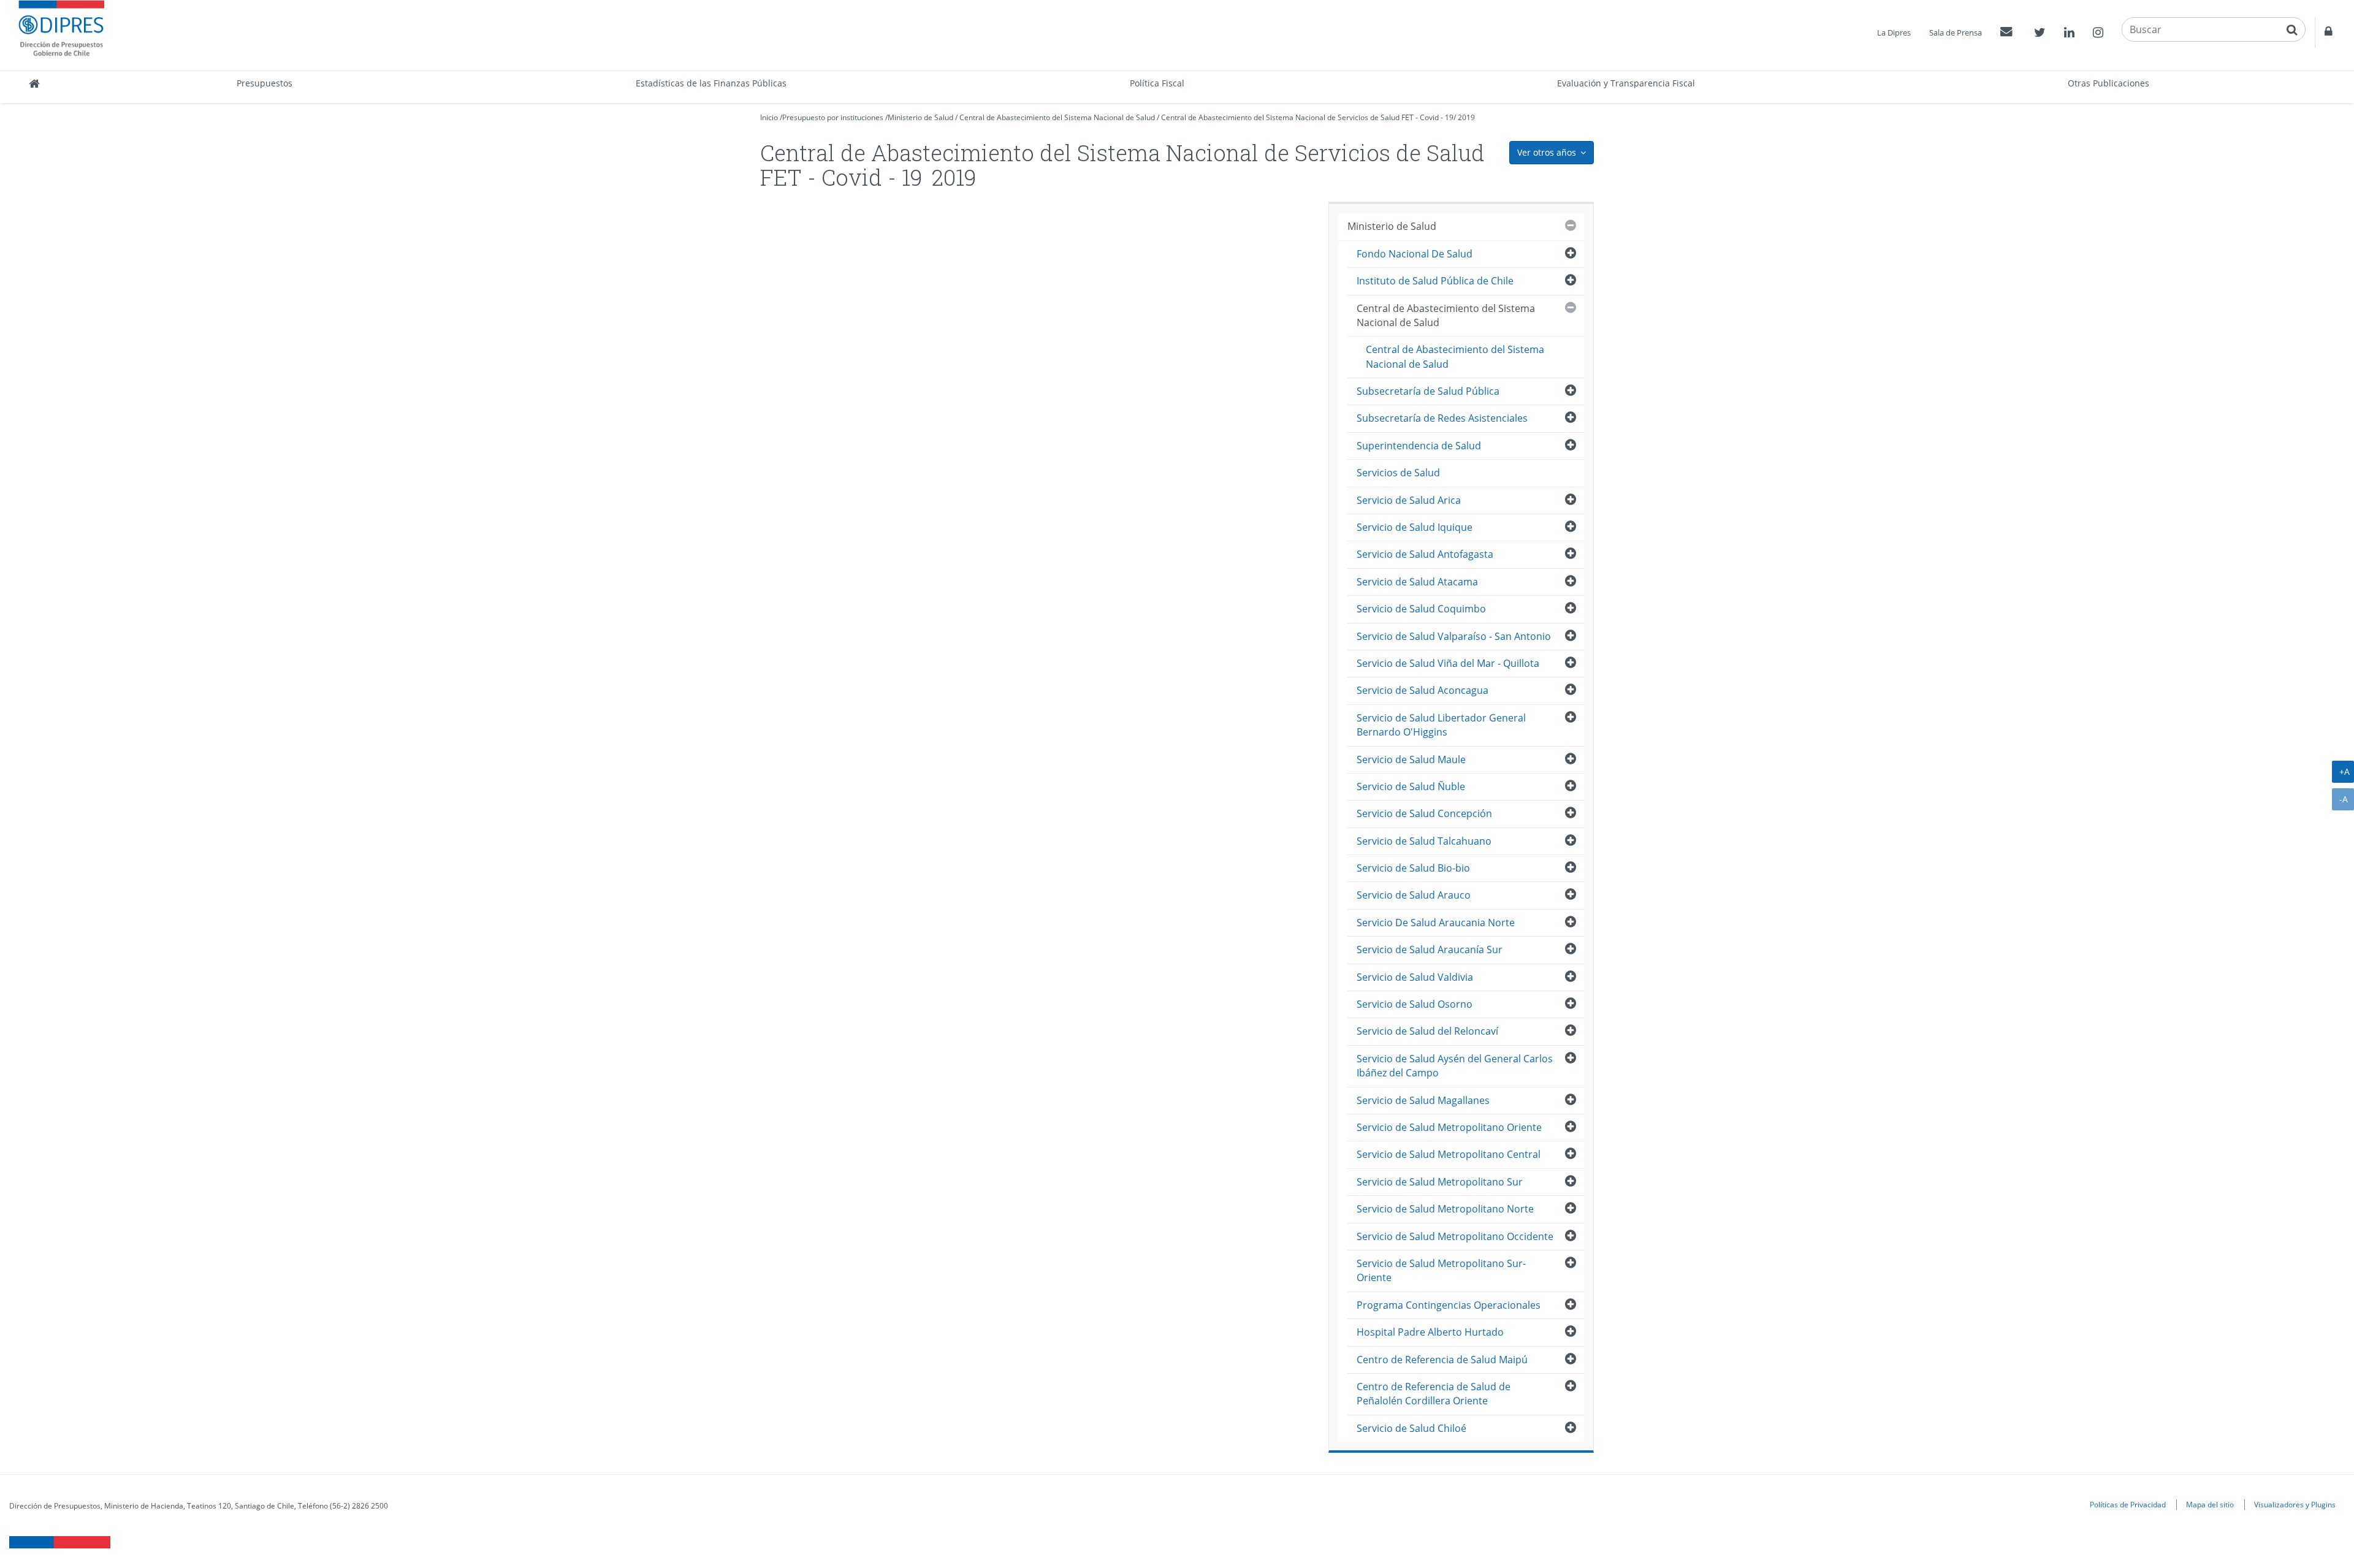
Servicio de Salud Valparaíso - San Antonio (1454, 636)
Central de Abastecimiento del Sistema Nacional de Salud (1057, 117)
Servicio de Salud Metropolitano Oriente (1449, 1127)
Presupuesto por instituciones (833, 117)
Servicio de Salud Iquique (1415, 527)
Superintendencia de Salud (1419, 446)
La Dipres (1894, 32)
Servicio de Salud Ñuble (1411, 786)
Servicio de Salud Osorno (1415, 1004)
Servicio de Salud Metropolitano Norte (1445, 1209)
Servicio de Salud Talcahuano (1424, 841)
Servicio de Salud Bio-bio (1413, 868)
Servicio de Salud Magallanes (1423, 1100)
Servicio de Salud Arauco (1414, 895)
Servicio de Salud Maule (1411, 759)
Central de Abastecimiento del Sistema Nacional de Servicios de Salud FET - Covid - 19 (1307, 117)
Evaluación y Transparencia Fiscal (1626, 83)
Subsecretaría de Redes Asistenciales (1442, 418)
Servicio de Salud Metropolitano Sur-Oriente (1441, 1270)
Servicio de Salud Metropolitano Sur (1440, 1182)
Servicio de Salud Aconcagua (1423, 690)
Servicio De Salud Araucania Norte (1436, 923)
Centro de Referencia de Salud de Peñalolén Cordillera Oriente (1434, 1394)
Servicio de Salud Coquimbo (1421, 609)
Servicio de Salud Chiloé (1411, 1428)
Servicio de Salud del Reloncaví (1427, 1031)
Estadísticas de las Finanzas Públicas (711, 83)
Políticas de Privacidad (2128, 1504)
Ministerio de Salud (920, 117)
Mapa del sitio (2210, 1504)
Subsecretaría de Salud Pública (1428, 391)
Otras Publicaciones (2108, 83)
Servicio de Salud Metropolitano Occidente (1455, 1236)
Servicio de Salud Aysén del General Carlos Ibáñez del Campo (1455, 1066)
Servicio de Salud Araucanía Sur (1430, 950)
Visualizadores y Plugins (2295, 1504)
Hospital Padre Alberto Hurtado (1430, 1332)
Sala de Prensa (1956, 32)
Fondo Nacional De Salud (1415, 254)
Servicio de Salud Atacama (1417, 582)
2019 (1466, 117)
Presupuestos (265, 83)
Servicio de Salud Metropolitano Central (1449, 1154)
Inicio (769, 117)
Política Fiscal (1157, 83)
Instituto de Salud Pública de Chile (1435, 281)
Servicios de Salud (1398, 473)
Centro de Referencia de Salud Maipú (1442, 1360)
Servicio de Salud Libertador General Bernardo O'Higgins (1441, 725)
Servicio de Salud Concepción (1424, 813)
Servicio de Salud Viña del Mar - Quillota (1448, 663)
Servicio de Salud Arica (1409, 500)
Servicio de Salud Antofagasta (1425, 554)
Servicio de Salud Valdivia (1415, 977)
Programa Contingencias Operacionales (1449, 1305)
